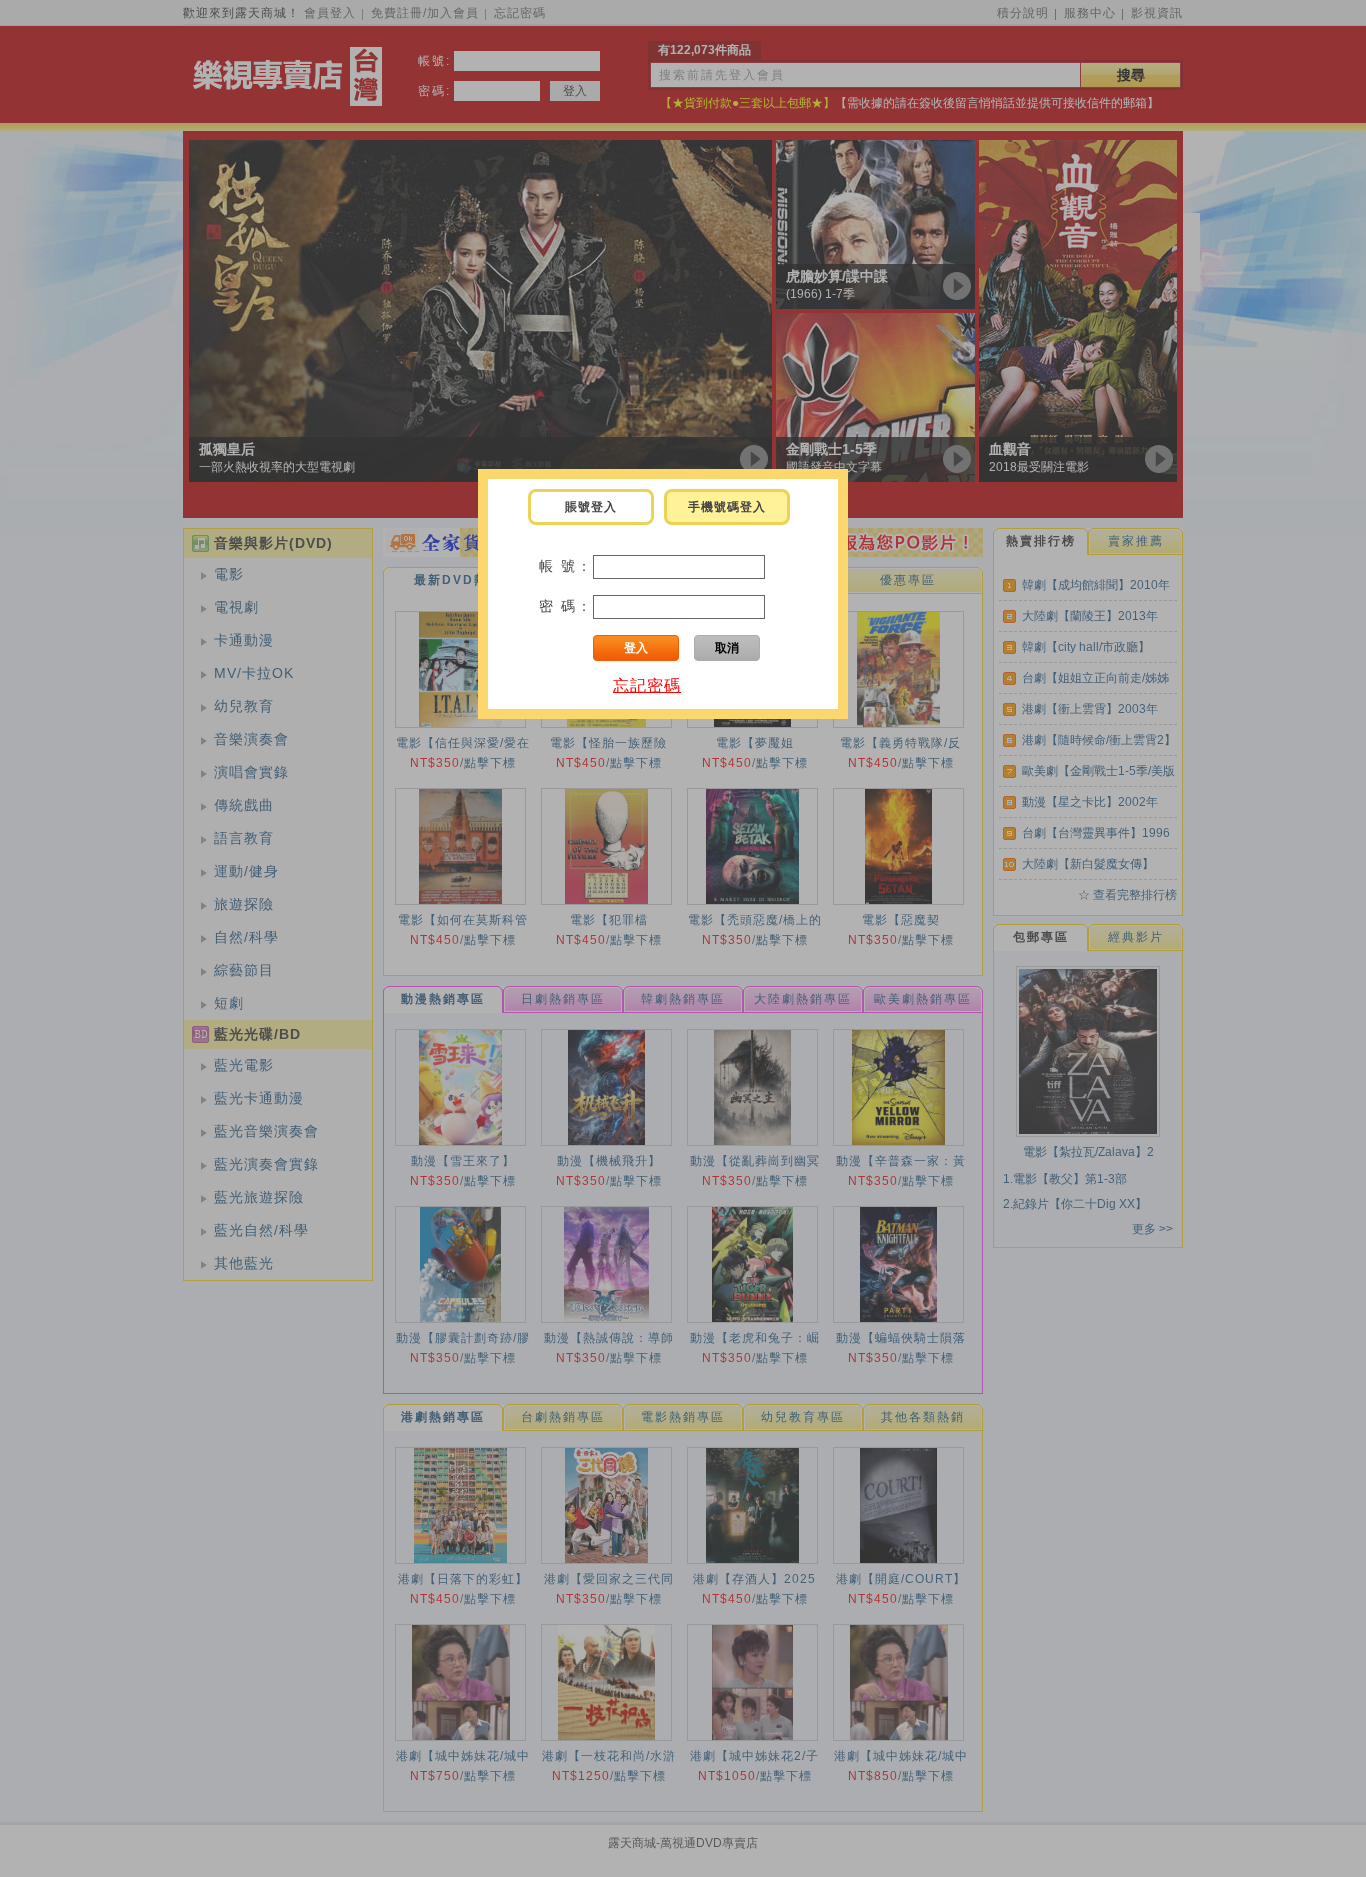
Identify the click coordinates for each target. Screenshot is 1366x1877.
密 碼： (566, 606)
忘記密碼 (647, 685)
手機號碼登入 (727, 507)
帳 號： (566, 566)
